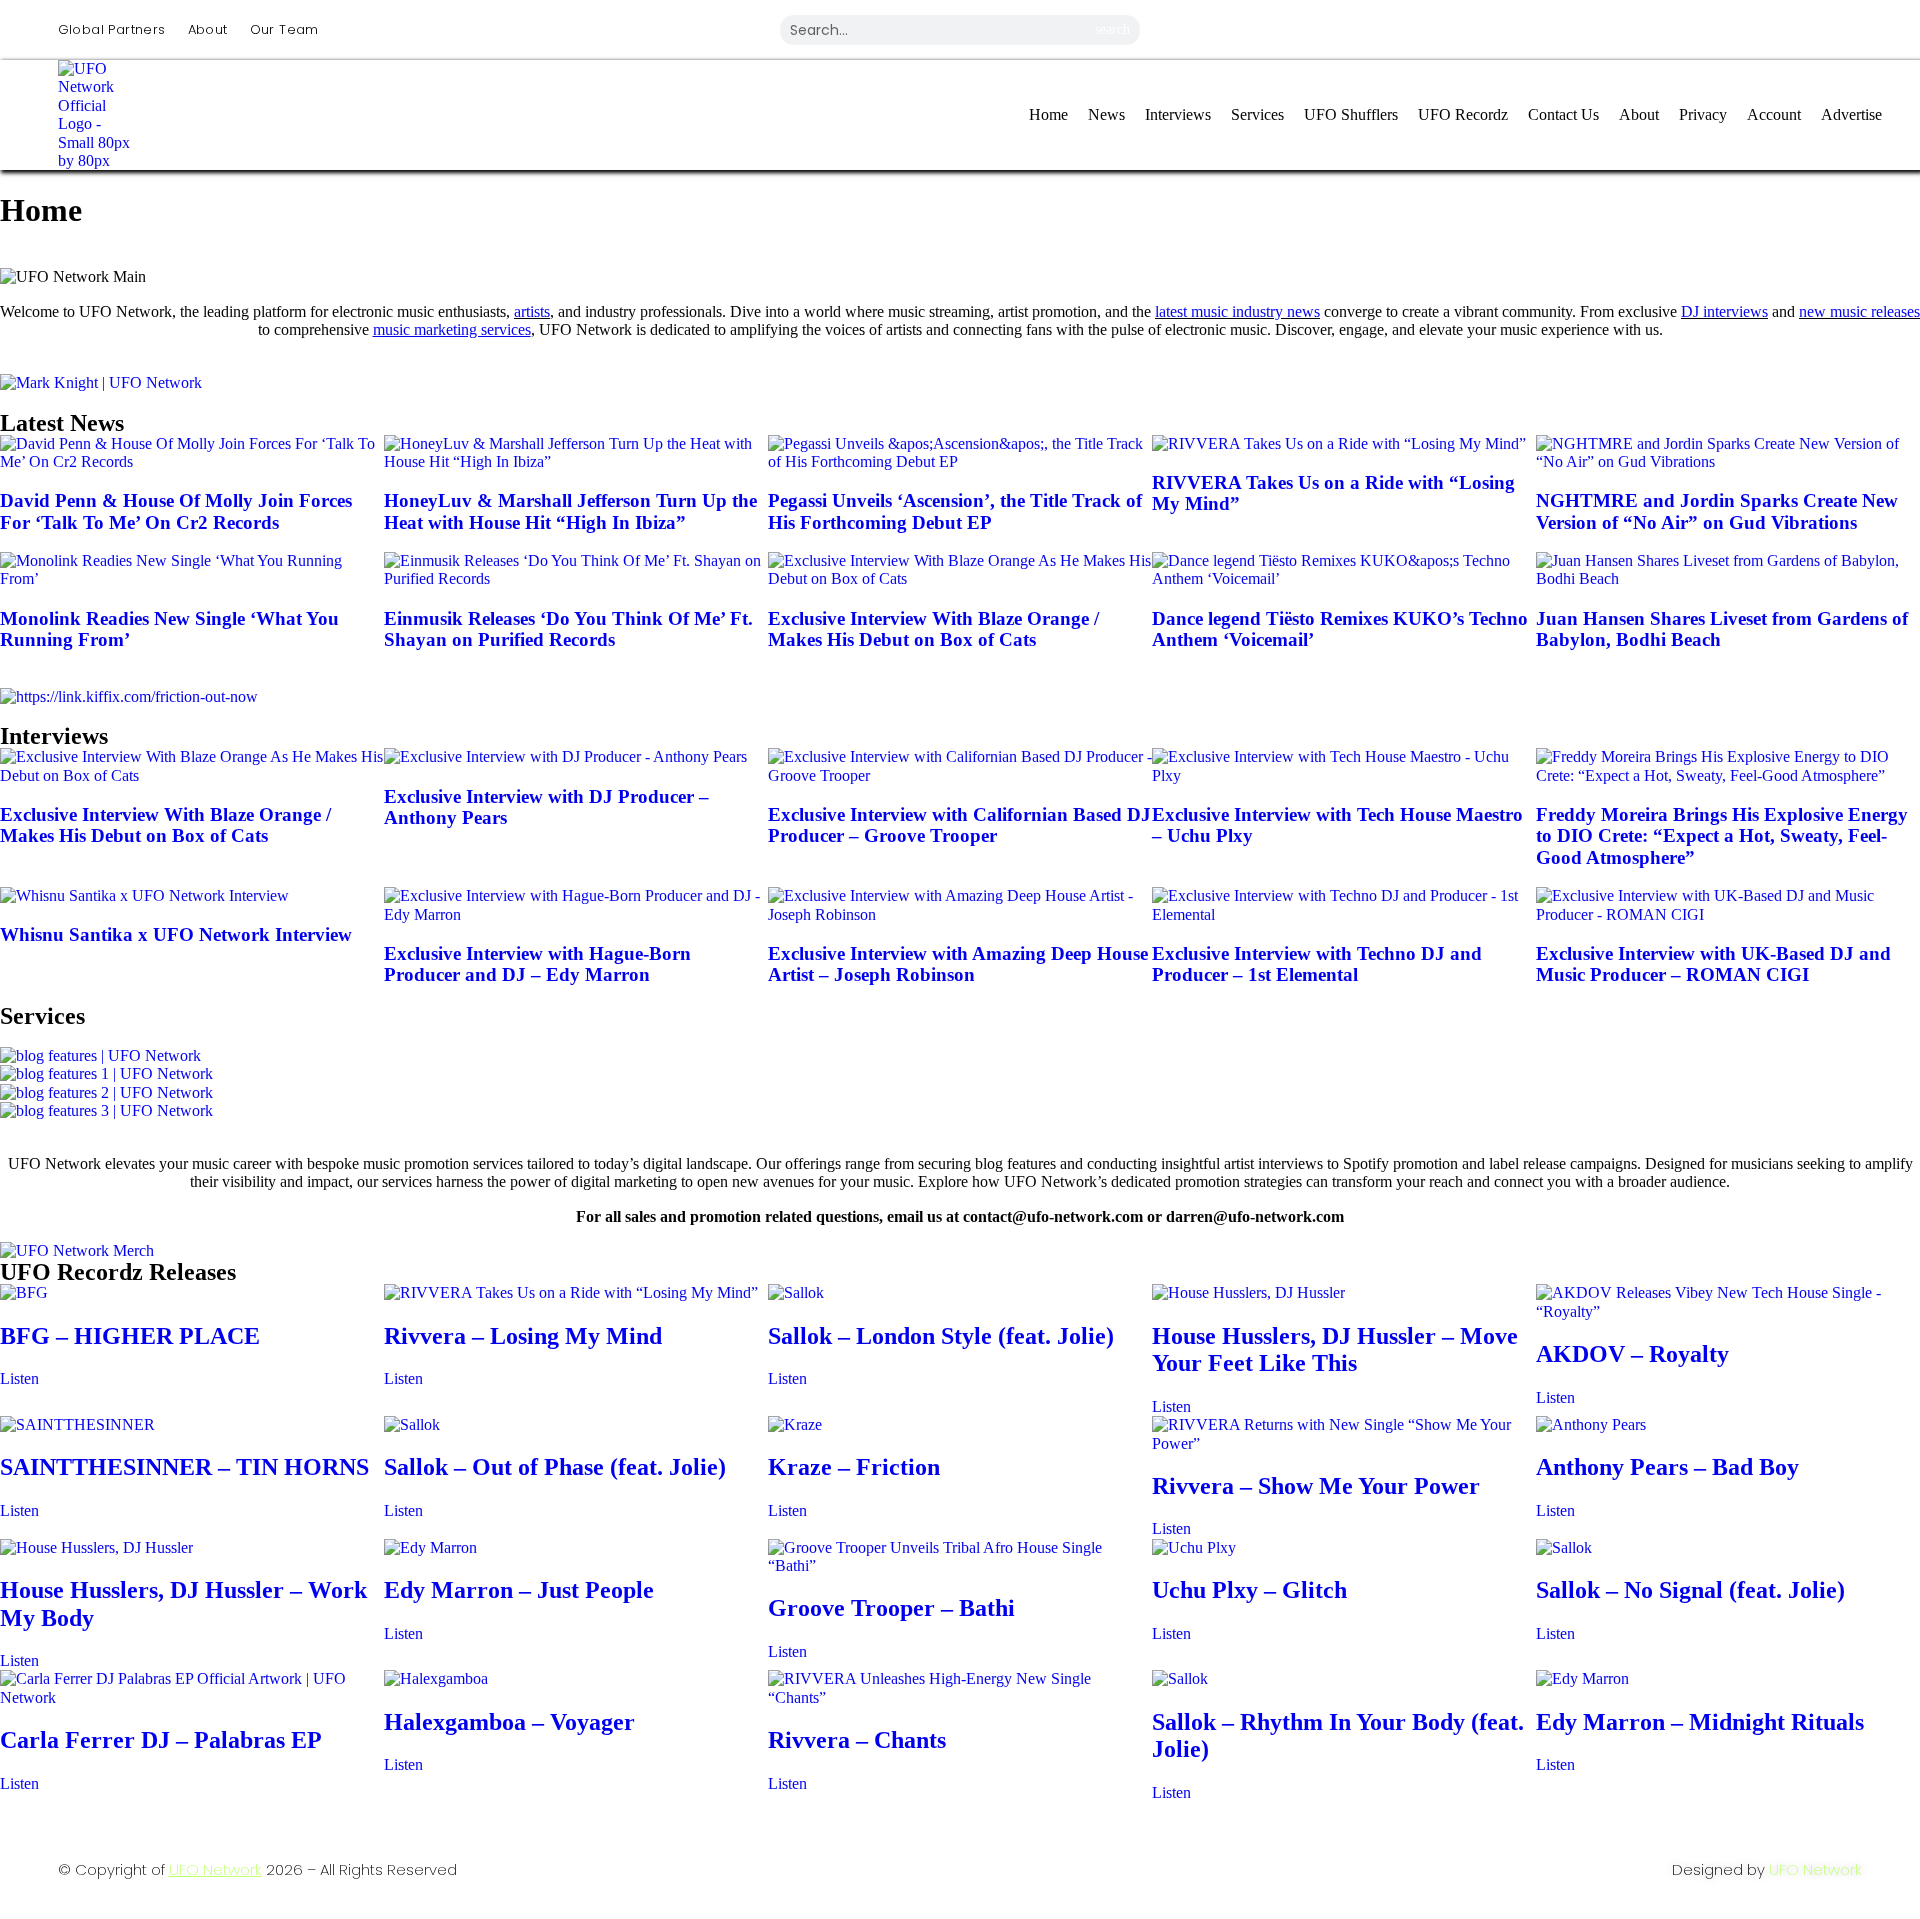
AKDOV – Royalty (1632, 1354)
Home (1048, 114)
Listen (19, 1378)
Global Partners (112, 29)
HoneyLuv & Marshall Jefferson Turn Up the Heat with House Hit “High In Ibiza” (570, 511)
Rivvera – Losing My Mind (523, 1336)
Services (1257, 114)
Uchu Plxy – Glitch (1249, 1590)
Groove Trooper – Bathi (891, 1608)
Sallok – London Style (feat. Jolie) (941, 1336)
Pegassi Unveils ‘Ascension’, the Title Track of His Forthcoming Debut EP (955, 511)
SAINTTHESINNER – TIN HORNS (184, 1467)
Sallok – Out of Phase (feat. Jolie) (555, 1467)
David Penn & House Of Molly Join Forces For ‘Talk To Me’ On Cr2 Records (176, 511)
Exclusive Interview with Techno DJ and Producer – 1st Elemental (1317, 964)
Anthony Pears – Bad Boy (1667, 1467)
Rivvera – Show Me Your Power (1316, 1486)
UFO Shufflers (1351, 114)
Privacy (1703, 114)
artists (532, 311)
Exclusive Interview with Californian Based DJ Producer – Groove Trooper (959, 825)
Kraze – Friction (854, 1467)
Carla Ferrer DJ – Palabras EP (161, 1740)
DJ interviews (1724, 311)
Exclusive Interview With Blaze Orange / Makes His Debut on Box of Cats (933, 629)
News (1106, 114)
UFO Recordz (1463, 114)
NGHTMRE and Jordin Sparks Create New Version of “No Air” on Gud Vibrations (1717, 511)
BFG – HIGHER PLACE (130, 1336)
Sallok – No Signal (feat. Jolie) (1690, 1590)
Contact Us (1563, 114)
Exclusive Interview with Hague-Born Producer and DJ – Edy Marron (537, 964)
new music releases (1859, 311)
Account (1774, 114)
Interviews (1178, 114)
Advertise (1851, 114)
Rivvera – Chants (857, 1740)
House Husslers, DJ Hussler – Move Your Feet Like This (1335, 1350)
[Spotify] (1763, 28)
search (1112, 29)
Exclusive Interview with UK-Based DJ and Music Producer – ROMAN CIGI (1713, 964)
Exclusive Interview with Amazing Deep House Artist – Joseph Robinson (958, 964)
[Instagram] (1541, 28)
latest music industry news (1237, 311)
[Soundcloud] (1837, 28)
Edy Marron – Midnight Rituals (1700, 1722)
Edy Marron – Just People (519, 1590)
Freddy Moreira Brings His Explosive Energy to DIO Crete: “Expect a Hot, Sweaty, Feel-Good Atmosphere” (1722, 836)
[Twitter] (1689, 28)
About (208, 29)
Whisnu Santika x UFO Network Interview (176, 934)
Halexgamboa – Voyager (509, 1722)
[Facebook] (1615, 28)
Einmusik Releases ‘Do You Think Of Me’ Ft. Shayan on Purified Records (568, 629)
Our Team (284, 29)
